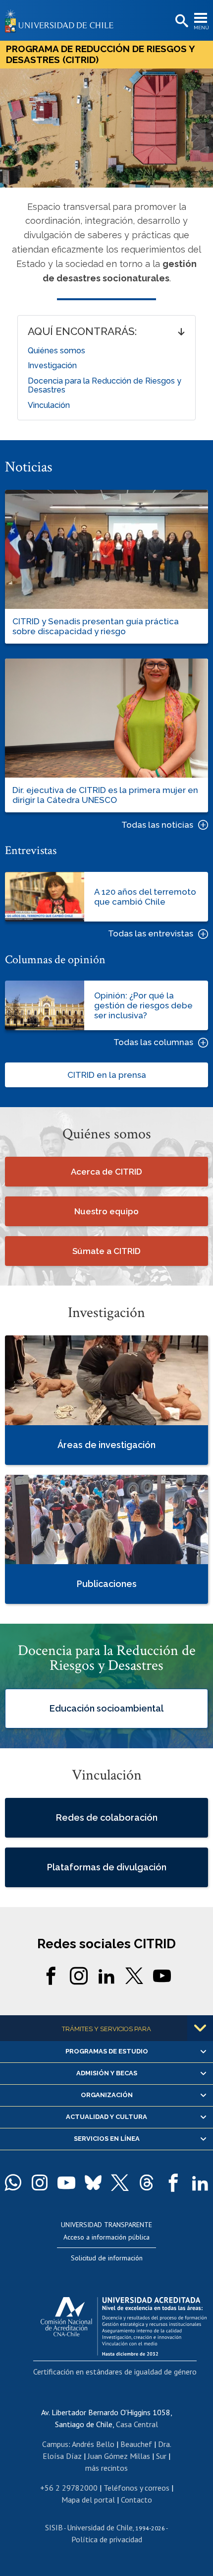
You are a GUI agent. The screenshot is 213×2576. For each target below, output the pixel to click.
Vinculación (49, 405)
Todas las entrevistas (151, 934)
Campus (55, 2444)
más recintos (106, 2468)
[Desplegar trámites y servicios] (200, 2028)
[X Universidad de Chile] (120, 2182)
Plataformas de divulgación (107, 1867)
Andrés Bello (93, 2444)
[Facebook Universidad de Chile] (173, 2182)
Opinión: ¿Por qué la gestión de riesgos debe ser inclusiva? (143, 1005)
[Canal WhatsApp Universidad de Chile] (13, 2182)
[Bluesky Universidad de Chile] (93, 2182)
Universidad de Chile (100, 2527)
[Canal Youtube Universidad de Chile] (66, 2182)
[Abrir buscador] (181, 21)
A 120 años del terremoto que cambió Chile (145, 897)
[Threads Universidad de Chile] (147, 2182)
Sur (161, 2456)
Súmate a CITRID (106, 1251)
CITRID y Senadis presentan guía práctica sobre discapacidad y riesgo (96, 626)
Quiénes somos (56, 351)
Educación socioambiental (106, 1708)
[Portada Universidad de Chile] (62, 20)
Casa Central (137, 2424)
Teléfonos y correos (136, 2488)
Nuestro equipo (106, 1211)
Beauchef (136, 2444)
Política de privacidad (107, 2539)
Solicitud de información (107, 2258)
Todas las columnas (153, 1042)
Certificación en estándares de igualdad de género (115, 2372)
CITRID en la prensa (107, 1075)
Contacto (136, 2500)
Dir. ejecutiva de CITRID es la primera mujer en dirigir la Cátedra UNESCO (105, 795)
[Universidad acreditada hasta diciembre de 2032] (124, 2324)
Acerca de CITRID (106, 1172)
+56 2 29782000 (69, 2488)
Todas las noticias (157, 825)
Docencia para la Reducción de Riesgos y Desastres (105, 385)
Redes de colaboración (107, 1817)
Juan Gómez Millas (119, 2456)
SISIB (54, 2527)
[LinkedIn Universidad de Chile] (200, 2182)
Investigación (52, 365)
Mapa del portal (88, 2500)
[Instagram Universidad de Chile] (40, 2182)
